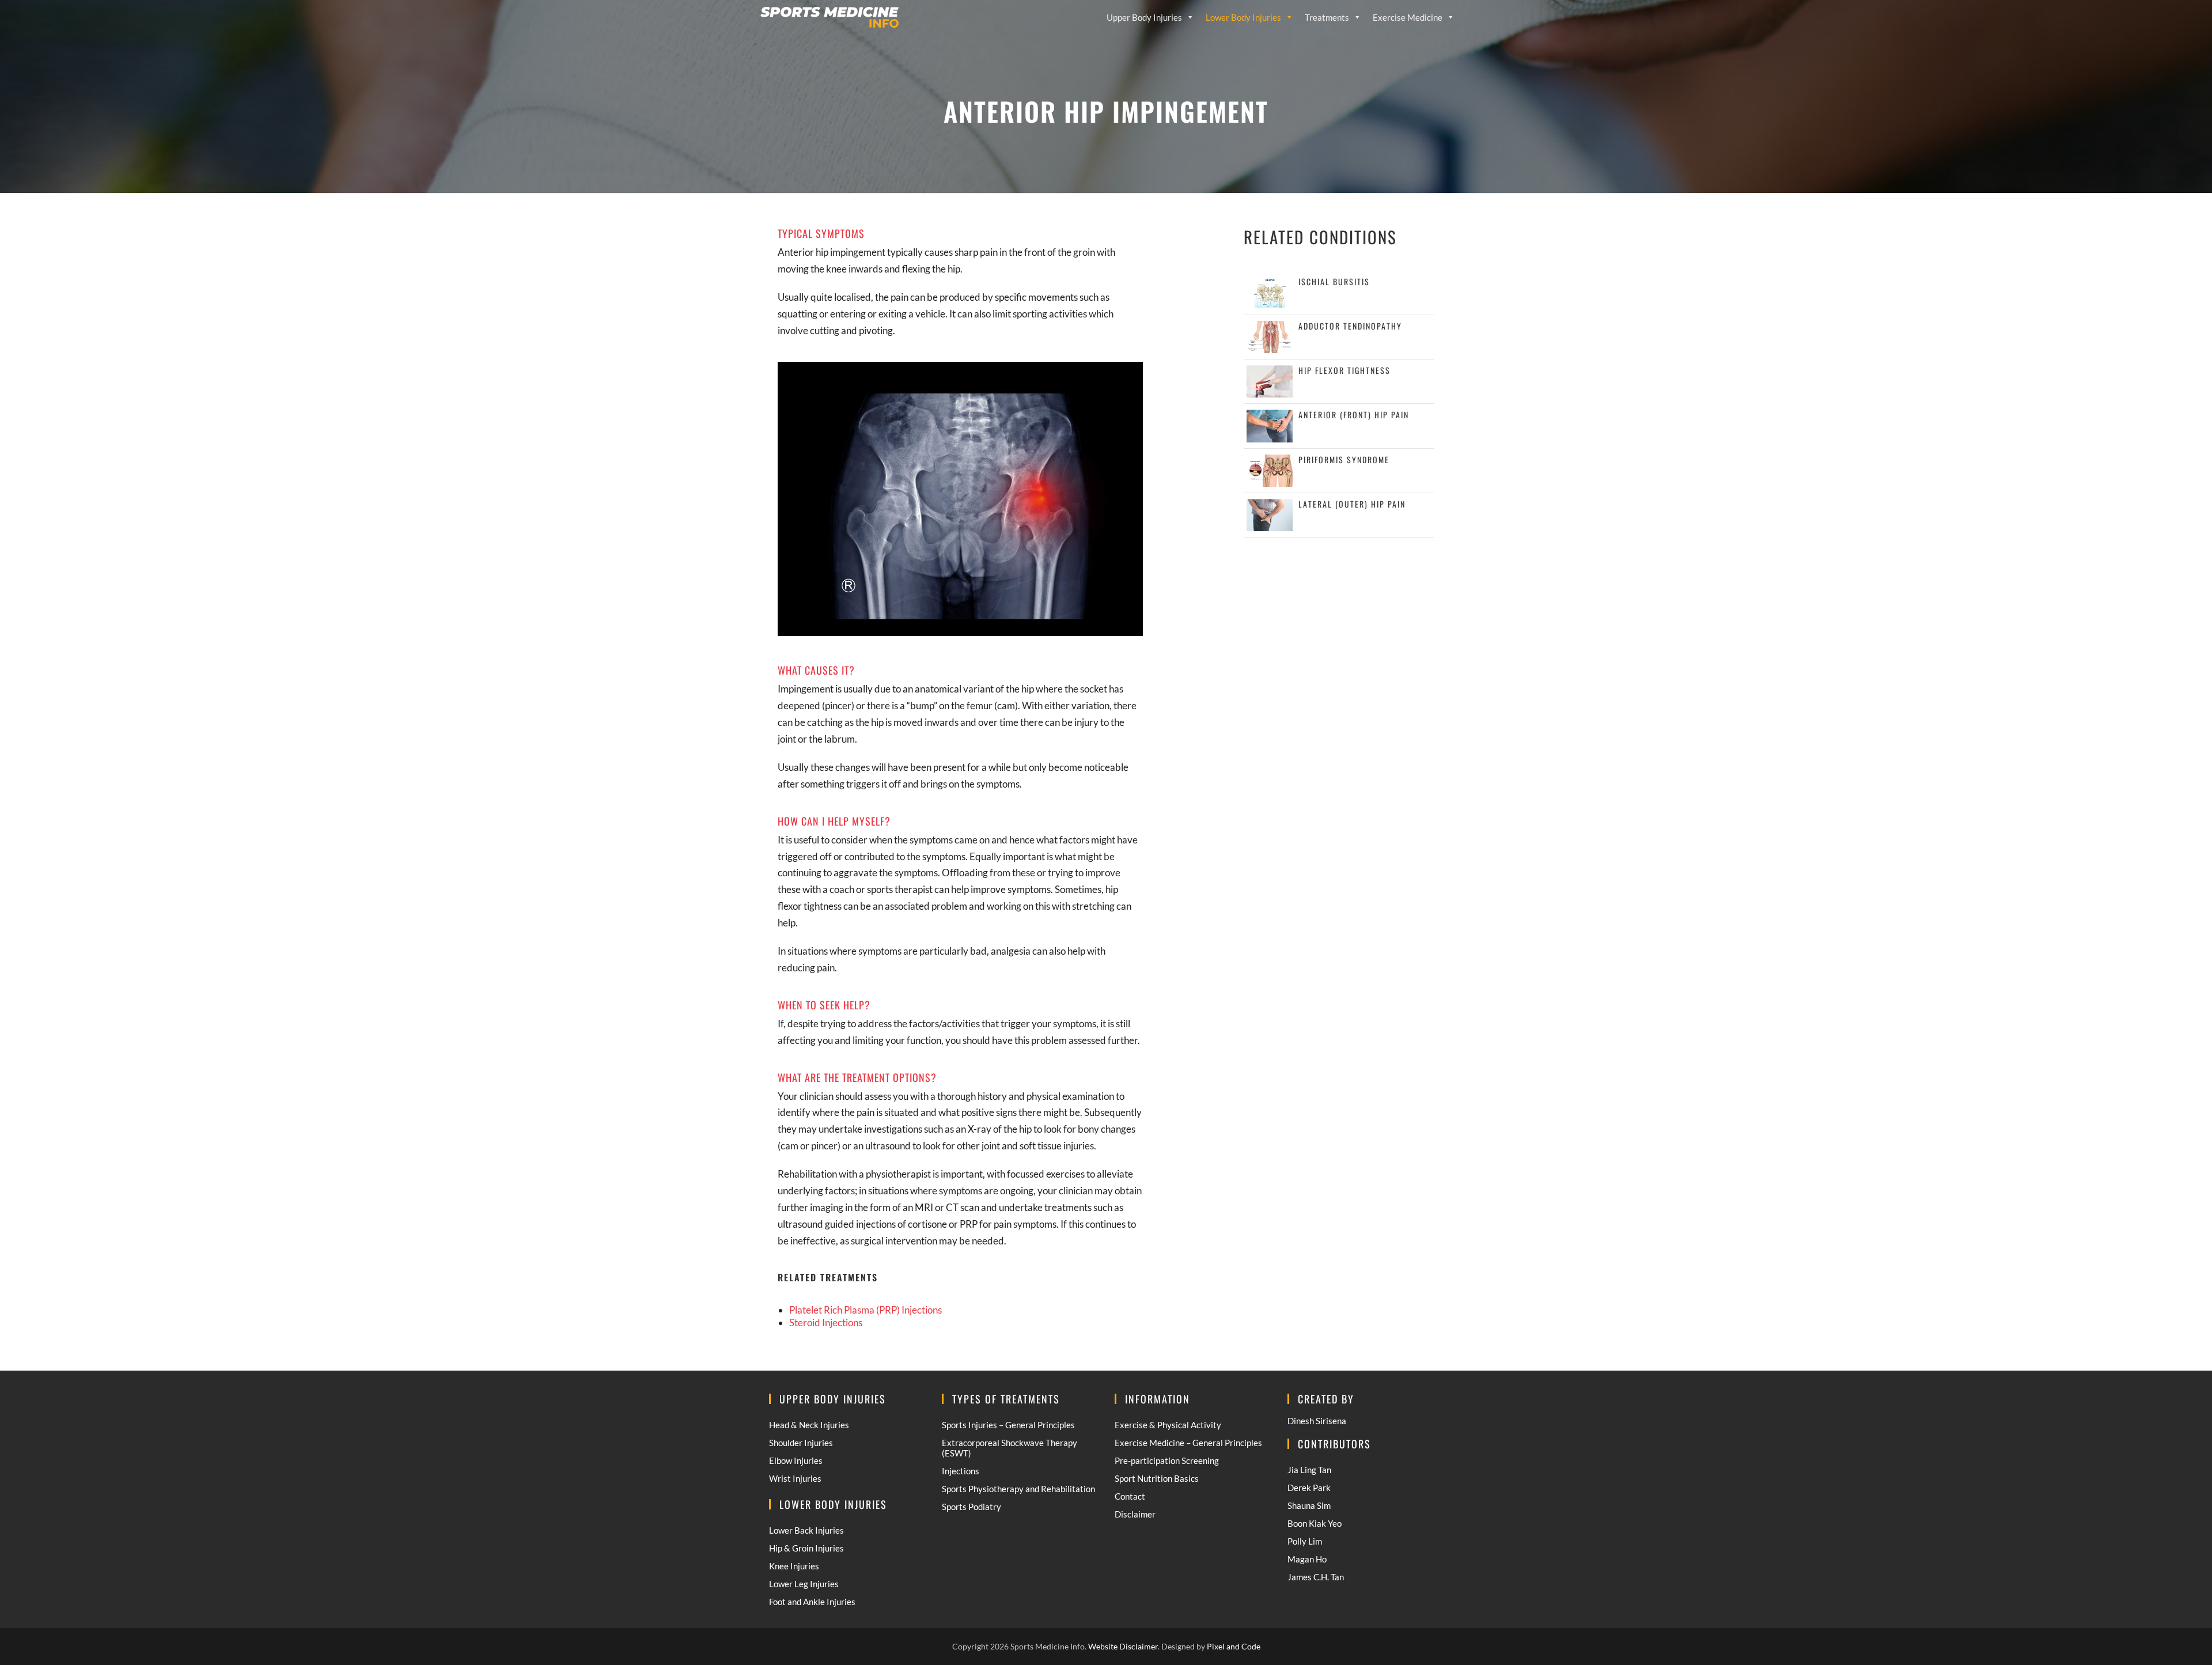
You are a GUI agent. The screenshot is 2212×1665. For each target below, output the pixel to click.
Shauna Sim (1309, 1505)
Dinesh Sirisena (1317, 1421)
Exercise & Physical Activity (1168, 1425)
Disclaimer (1135, 1514)
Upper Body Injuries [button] (1144, 17)
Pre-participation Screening (1167, 1460)
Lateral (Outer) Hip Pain (1352, 504)
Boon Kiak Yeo (1315, 1523)
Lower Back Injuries (806, 1530)
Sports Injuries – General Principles (1008, 1425)
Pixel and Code (1234, 1646)
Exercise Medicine (1408, 17)
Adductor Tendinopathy (1350, 326)
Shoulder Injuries (801, 1443)
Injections (961, 1471)
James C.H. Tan (1316, 1577)
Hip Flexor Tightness (1344, 370)
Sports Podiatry (971, 1507)
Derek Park (1309, 1488)
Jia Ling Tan (1309, 1470)
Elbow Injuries (796, 1460)
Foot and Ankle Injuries (812, 1602)
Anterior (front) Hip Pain (1354, 415)
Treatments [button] (1327, 17)
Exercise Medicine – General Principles (1188, 1443)
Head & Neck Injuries (809, 1425)
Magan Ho (1307, 1559)
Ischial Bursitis (1334, 281)
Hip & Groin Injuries (806, 1548)
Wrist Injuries (795, 1478)
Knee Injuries (794, 1566)
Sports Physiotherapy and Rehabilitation (1018, 1489)
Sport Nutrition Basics (1157, 1478)
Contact (1130, 1496)
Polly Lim (1305, 1541)
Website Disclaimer (1123, 1646)
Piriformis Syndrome (1344, 459)
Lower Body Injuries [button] (1243, 17)
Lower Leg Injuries (804, 1584)
